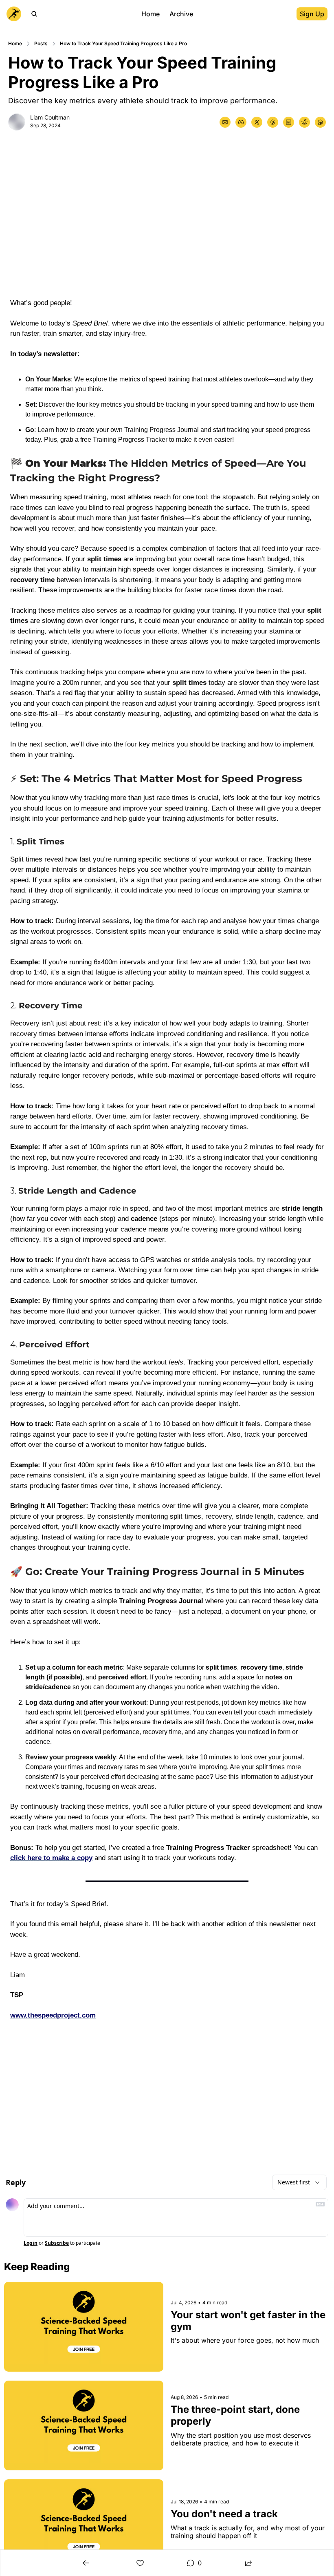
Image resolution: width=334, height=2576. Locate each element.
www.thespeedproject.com (53, 2015)
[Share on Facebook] (241, 122)
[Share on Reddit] (304, 122)
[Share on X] (257, 122)
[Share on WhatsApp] (320, 122)
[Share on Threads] (273, 122)
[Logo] (14, 14)
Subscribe (57, 2243)
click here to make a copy (51, 1858)
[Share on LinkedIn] (289, 122)
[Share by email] (225, 122)
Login (31, 2243)
